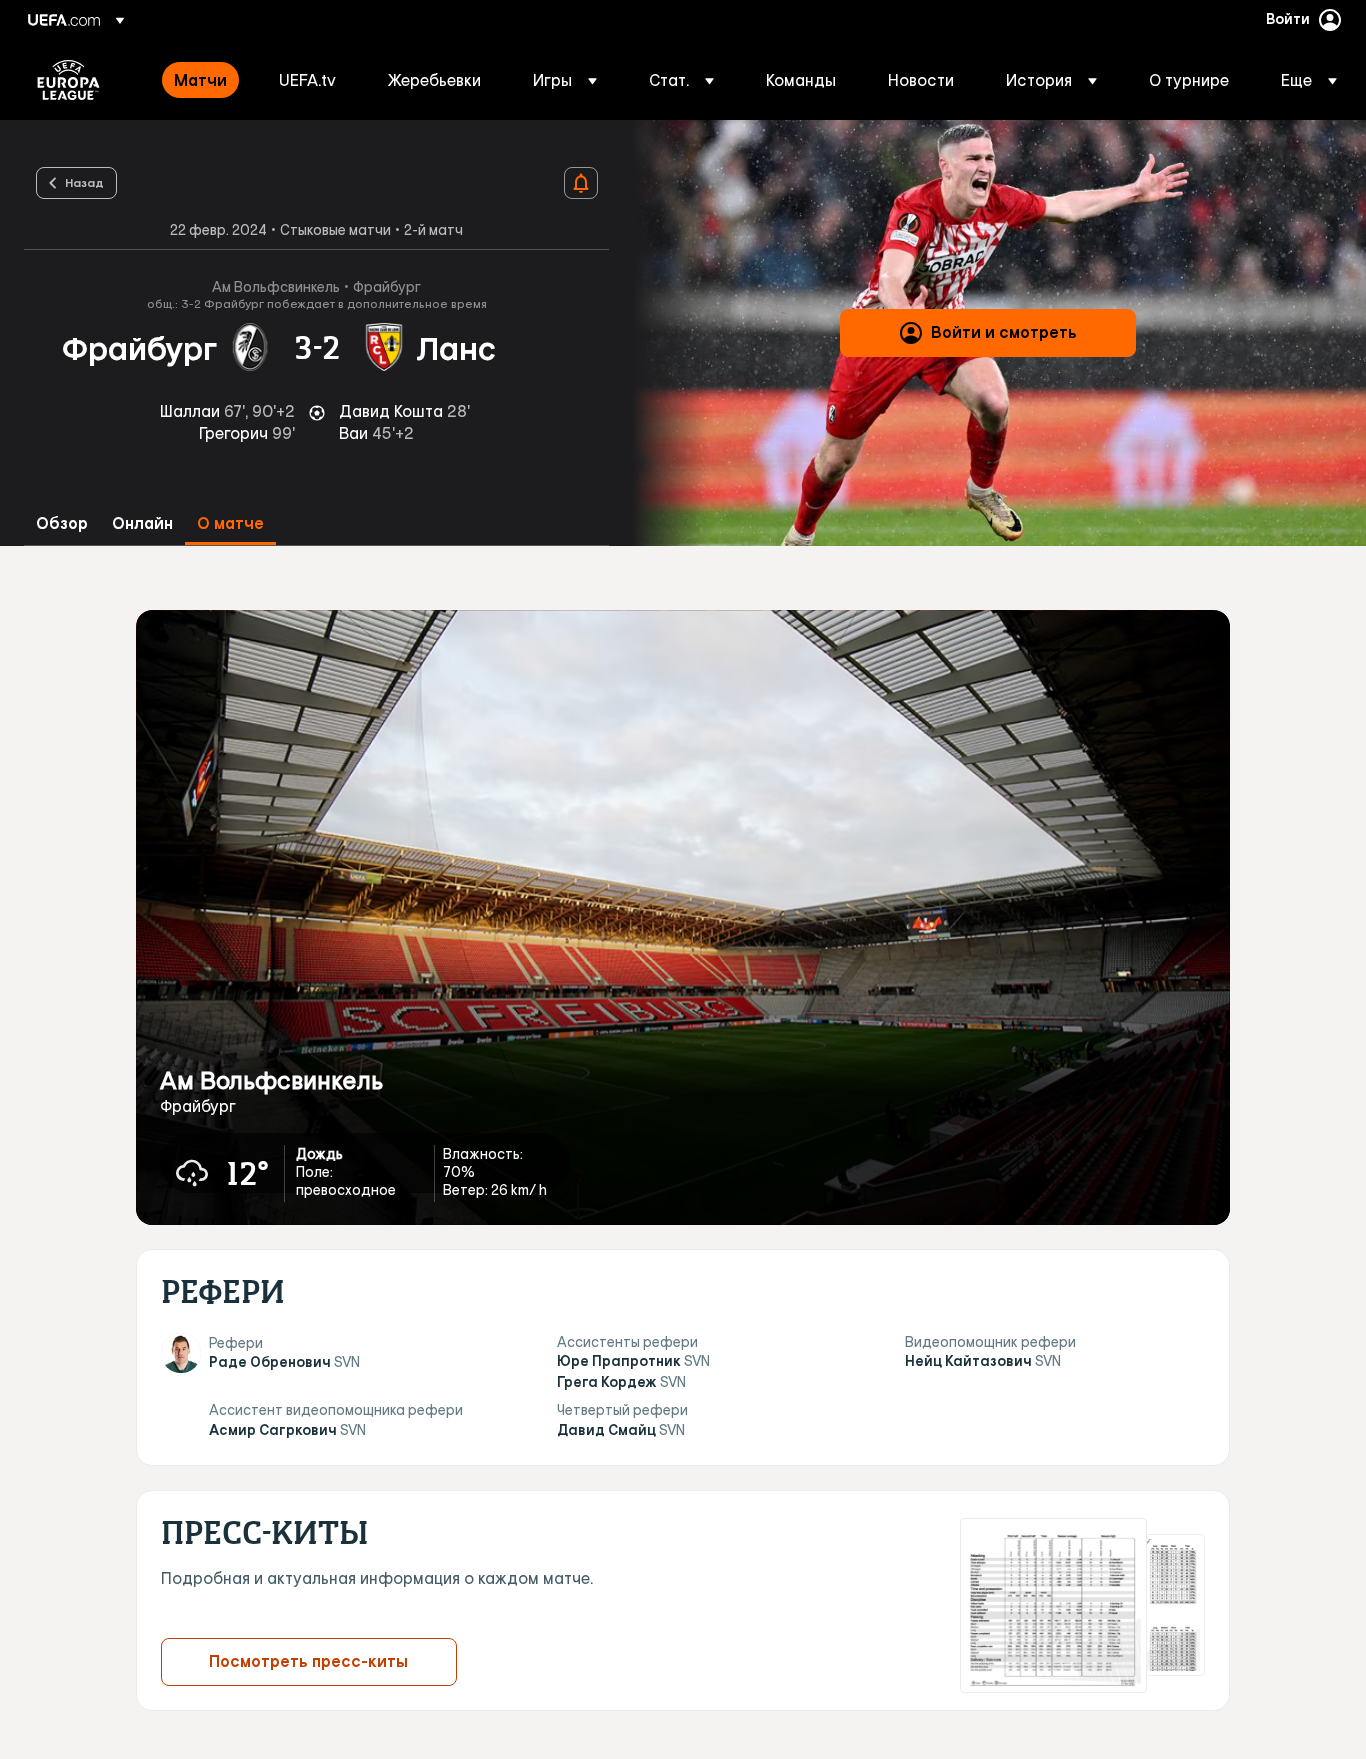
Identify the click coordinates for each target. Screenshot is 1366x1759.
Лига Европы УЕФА (68, 80)
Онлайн (142, 523)
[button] (565, 80)
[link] (200, 80)
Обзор (62, 523)
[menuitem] (201, 80)
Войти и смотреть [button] (1004, 332)
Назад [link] (84, 182)
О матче (230, 523)
